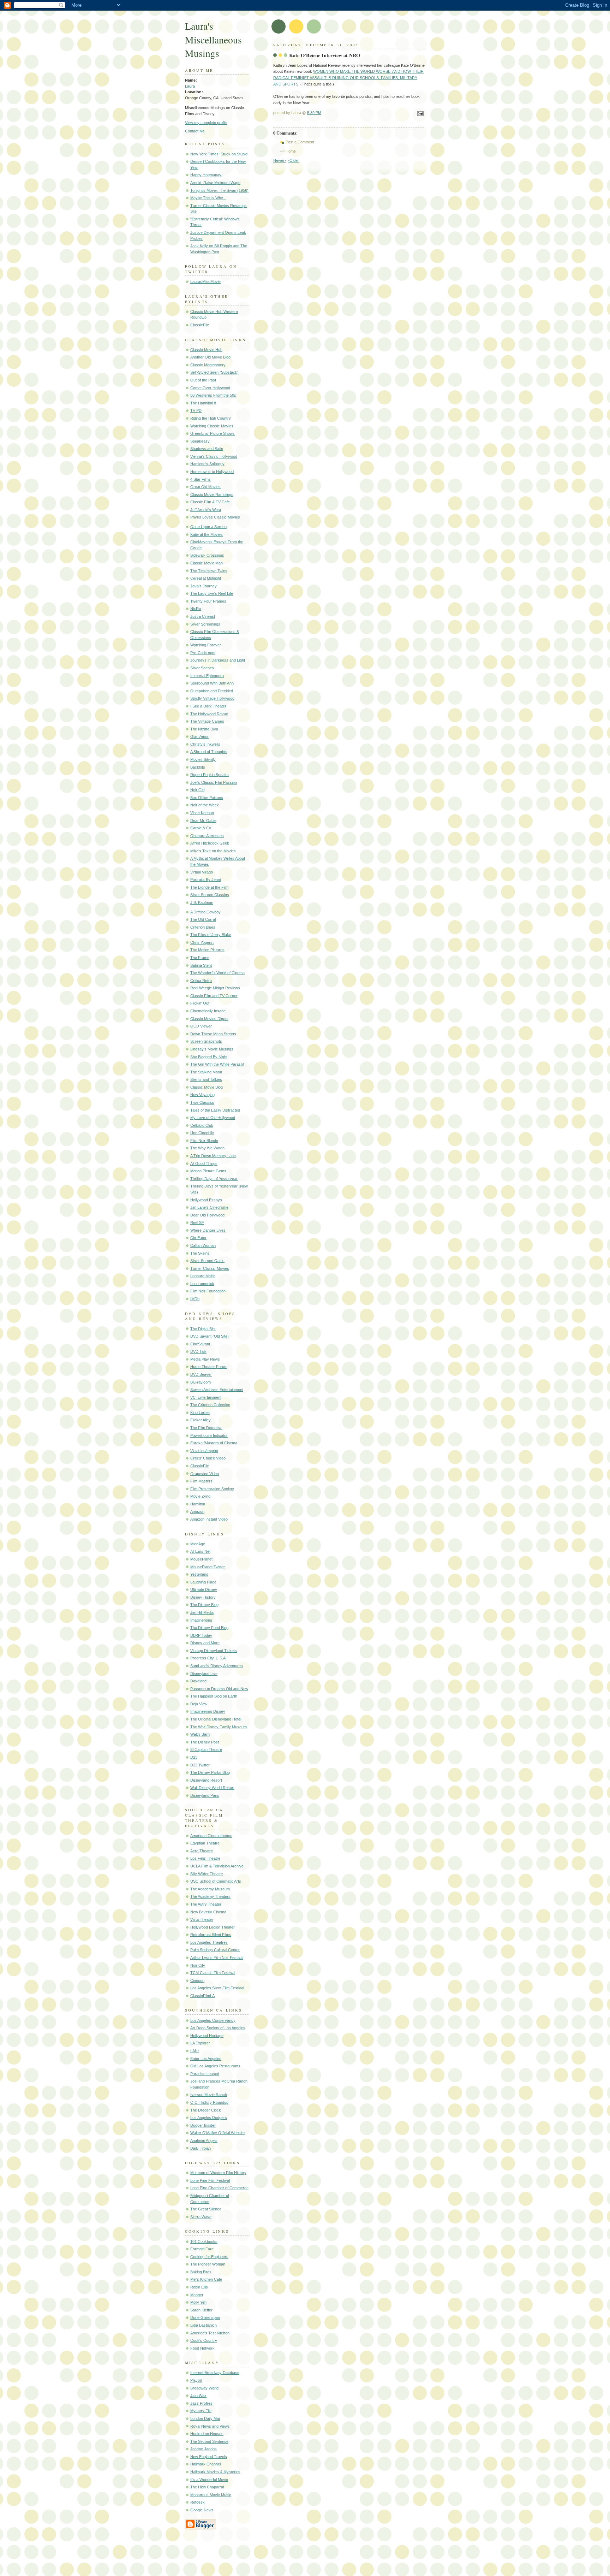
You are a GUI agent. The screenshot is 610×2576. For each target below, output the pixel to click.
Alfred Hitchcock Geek (210, 843)
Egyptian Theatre (205, 1843)
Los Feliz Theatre (205, 1858)
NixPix (196, 609)
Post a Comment (300, 142)
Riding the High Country (211, 418)
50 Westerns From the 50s (213, 395)
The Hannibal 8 (203, 403)
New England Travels (209, 2457)
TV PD (196, 410)
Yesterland (199, 1574)
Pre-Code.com (203, 653)
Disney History (203, 1597)
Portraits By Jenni (205, 880)
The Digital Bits (203, 1329)
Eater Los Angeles (206, 2059)
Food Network (202, 2348)
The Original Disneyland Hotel (216, 1719)
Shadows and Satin (207, 449)
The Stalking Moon (206, 1072)
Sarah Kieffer (201, 2310)
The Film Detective (206, 1428)
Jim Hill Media (202, 1612)
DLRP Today (201, 1635)
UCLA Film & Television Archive (217, 1866)
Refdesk (198, 2502)
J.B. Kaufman (202, 902)
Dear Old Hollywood (207, 1215)
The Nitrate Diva (204, 729)
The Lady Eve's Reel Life (212, 593)
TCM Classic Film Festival (213, 1973)
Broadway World (204, 2388)
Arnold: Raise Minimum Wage (215, 183)
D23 (194, 1757)
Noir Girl (197, 790)
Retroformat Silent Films (211, 1935)
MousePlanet (201, 1559)
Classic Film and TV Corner (214, 996)
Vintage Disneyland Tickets (214, 1651)
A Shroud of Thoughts (209, 752)
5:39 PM (314, 113)
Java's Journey (204, 586)
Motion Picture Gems (208, 1171)
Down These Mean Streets (213, 1034)
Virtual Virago (202, 872)
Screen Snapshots (206, 1041)
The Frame (200, 958)
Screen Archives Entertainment (217, 1390)
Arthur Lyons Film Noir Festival (217, 1958)
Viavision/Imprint (204, 1451)
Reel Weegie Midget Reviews (215, 988)
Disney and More (205, 1643)
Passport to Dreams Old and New (219, 1689)
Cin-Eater (198, 1238)
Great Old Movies (205, 487)
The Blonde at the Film (209, 887)
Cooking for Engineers (209, 2257)
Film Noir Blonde (204, 1141)
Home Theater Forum (209, 1367)
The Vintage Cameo (207, 721)
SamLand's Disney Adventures (217, 1666)
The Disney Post (205, 1742)
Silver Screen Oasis (207, 1261)
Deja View (199, 1704)
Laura (190, 86)
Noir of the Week (205, 805)
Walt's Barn (200, 1734)
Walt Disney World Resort (212, 1788)
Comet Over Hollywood (210, 388)
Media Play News (205, 1359)
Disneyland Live (204, 1674)
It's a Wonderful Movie (209, 2480)
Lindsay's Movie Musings (212, 1049)
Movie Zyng (200, 1496)
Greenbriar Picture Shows (213, 433)
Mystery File (201, 2411)
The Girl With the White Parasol (217, 1064)
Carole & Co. (201, 828)
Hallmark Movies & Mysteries (215, 2472)
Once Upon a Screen (208, 527)
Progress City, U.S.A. (208, 1658)
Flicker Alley (201, 1420)
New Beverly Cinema (208, 1912)
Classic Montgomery (208, 365)
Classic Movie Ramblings (212, 495)
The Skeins (200, 1253)
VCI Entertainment (206, 1397)
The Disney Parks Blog (210, 1772)
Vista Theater (202, 1919)
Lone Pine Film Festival (210, 2180)
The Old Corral (203, 919)
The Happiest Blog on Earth (214, 1696)
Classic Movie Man (207, 563)
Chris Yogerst (202, 942)
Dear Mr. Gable (203, 821)
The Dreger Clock (206, 2110)
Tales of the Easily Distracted (215, 1110)
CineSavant (200, 1344)
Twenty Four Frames (208, 601)
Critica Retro (201, 981)
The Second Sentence (209, 2441)
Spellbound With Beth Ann (212, 683)
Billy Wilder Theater (207, 1874)
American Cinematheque (211, 1836)
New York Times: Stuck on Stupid (219, 154)
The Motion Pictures (207, 950)
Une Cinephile (202, 1133)
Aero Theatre (202, 1851)
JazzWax (198, 2396)
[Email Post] (419, 114)
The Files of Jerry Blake (211, 935)
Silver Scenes (202, 668)
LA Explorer (200, 2043)
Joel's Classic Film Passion (214, 782)
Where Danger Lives (208, 1230)
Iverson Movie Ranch (209, 2095)
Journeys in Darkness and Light (218, 660)
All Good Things (204, 1163)
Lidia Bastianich (204, 2325)
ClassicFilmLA (202, 1996)
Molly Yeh (198, 2302)
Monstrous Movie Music (211, 2495)
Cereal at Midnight (206, 578)
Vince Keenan (202, 813)
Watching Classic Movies (212, 426)
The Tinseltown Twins (209, 571)
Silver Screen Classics (210, 895)
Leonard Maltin (203, 1276)
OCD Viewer (201, 1026)
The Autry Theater (206, 1904)
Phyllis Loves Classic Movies (215, 517)
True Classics (202, 1102)
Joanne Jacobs (204, 2449)
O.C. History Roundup (209, 2102)
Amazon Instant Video (209, 1519)
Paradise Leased (205, 2074)
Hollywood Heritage (207, 2036)
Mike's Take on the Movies (213, 851)
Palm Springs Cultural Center (215, 1950)
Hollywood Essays (206, 1200)
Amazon (197, 1511)
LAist (195, 2051)
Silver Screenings (205, 624)
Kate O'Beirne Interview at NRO (325, 55)
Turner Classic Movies (210, 1268)
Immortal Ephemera (207, 676)
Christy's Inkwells (205, 744)
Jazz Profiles (201, 2403)
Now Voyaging (202, 1095)
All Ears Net (200, 1551)
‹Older (294, 160)
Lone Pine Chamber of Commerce (219, 2188)
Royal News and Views (210, 2426)
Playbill (196, 2380)
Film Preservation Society (212, 1489)
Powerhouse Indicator (209, 1435)
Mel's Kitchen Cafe (206, 2279)
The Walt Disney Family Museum (219, 1727)
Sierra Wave (201, 2217)
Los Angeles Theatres (209, 1942)
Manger (197, 2295)
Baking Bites (201, 2272)
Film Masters (201, 1481)
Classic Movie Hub (206, 350)
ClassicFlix (200, 325)
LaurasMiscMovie (205, 282)
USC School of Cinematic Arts (216, 1881)
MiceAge (198, 1544)
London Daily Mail (205, 2418)
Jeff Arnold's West (206, 510)
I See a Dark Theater (208, 706)
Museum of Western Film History (218, 2173)
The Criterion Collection (210, 1405)
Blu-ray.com (201, 1382)
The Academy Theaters (210, 1896)
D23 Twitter (200, 1765)
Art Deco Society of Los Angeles (218, 2028)
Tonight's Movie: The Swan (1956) (219, 190)
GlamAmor (199, 736)
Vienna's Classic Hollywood (214, 456)
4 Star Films (201, 479)
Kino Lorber (200, 1413)
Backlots (198, 767)
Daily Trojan (201, 2148)
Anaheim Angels (204, 2140)
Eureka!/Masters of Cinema (214, 1443)
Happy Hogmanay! (206, 175)
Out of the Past (203, 380)
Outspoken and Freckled (212, 691)
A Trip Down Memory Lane (213, 1156)
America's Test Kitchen (210, 2333)
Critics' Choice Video (208, 1458)
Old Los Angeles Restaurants (215, 2066)
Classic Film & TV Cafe (210, 502)
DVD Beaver (201, 1374)
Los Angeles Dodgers (209, 2118)
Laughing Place (203, 1582)
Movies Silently (203, 759)
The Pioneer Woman (208, 2264)
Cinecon (197, 1980)
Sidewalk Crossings (207, 555)
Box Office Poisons (207, 798)
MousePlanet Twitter (208, 1567)
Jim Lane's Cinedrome (209, 1207)
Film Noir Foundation (208, 1291)
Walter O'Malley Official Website (217, 2133)
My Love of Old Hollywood (213, 1118)
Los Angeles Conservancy (213, 2020)
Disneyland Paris (205, 1795)
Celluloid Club (202, 1125)
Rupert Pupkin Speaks (210, 775)
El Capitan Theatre (206, 1749)
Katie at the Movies (207, 534)
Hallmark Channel (205, 2464)
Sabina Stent (201, 965)
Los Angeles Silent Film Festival (217, 1988)
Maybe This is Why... (208, 198)
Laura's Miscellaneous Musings (213, 40)
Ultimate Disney (204, 1589)
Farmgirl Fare (202, 2249)
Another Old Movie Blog (210, 357)
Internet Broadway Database (215, 2373)
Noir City (198, 1965)
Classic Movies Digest (209, 1019)
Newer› (280, 160)
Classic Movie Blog (207, 1087)
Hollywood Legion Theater (213, 1927)
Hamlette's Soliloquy (207, 464)
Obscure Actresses (207, 836)
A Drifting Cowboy (205, 912)
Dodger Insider (203, 2125)
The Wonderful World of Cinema (217, 973)
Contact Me (195, 131)
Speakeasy (200, 441)
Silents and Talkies (206, 1079)
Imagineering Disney (208, 1711)
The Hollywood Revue (209, 714)
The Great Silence (206, 2209)
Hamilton (198, 1504)
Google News (202, 2510)
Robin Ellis (199, 2287)
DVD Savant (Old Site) (210, 1336)
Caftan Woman (203, 1245)
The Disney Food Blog (209, 1628)
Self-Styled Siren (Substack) (214, 372)
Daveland (198, 1681)
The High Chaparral (207, 2487)
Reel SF (197, 1222)
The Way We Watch (207, 1148)
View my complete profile (206, 123)
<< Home (288, 151)
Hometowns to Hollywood (212, 472)
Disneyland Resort (206, 1780)
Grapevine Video (205, 1474)
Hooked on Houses (207, 2434)
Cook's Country (204, 2340)
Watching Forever (206, 645)
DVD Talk (198, 1351)
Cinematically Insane (208, 1011)
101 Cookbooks (204, 2242)
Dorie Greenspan (205, 2317)
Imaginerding (201, 1620)
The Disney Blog (204, 1605)
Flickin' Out (200, 1003)
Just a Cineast (203, 616)
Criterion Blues (203, 927)
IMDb (195, 1299)
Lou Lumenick (202, 1284)
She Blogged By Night (209, 1057)
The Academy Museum (210, 1889)
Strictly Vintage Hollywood (212, 698)
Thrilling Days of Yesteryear (214, 1179)
